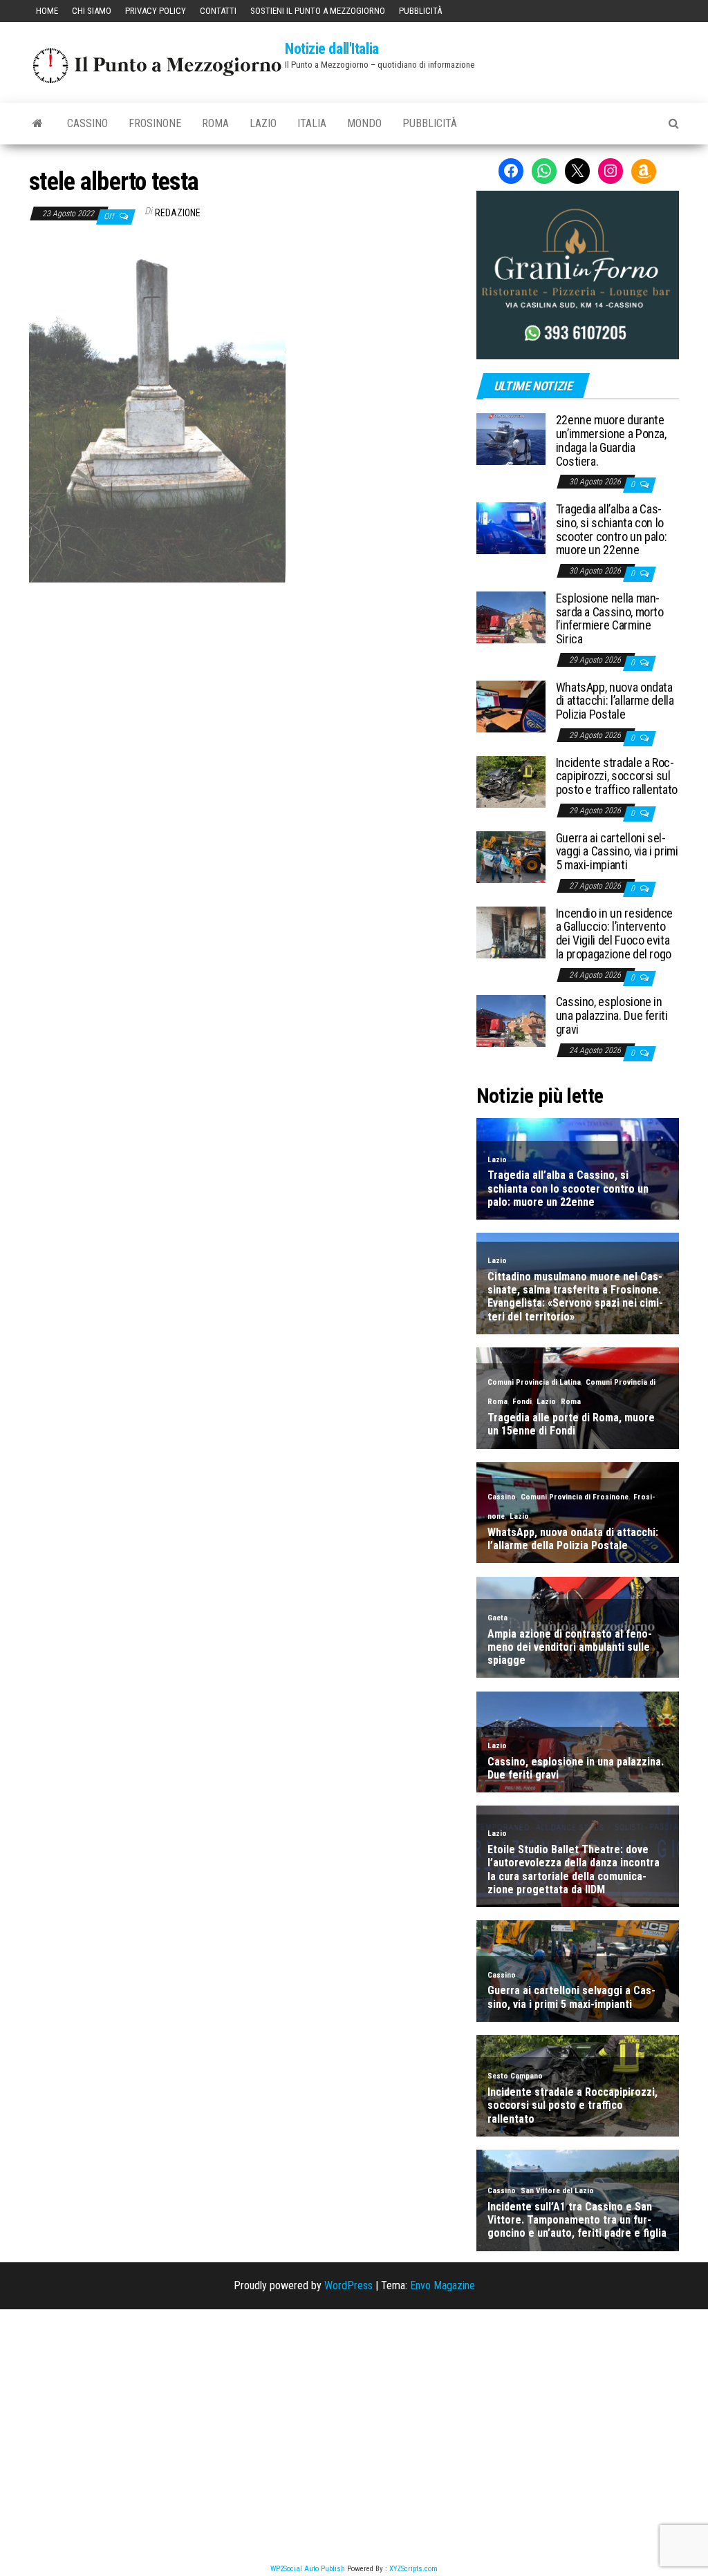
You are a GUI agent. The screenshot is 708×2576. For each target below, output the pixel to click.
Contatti (218, 11)
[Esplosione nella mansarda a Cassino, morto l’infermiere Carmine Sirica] (511, 617)
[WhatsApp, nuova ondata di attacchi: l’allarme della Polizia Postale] (511, 705)
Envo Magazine (442, 2285)
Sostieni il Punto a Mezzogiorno (318, 11)
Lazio (263, 123)
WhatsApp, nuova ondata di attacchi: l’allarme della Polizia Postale (615, 701)
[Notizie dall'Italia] (38, 124)
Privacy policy (156, 11)
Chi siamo (92, 11)
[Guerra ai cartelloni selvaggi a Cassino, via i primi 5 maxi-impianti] (511, 856)
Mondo (364, 123)
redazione (178, 213)
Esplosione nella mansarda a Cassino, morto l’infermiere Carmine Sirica (610, 618)
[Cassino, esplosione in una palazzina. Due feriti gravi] (511, 1020)
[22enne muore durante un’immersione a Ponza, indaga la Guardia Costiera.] (511, 438)
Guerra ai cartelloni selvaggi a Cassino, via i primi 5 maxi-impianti (617, 852)
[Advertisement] (242, 676)
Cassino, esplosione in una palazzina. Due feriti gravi (612, 1015)
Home (47, 11)
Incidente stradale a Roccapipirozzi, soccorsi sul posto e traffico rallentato (617, 776)
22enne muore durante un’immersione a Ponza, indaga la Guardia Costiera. (611, 440)
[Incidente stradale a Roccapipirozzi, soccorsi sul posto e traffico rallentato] (511, 780)
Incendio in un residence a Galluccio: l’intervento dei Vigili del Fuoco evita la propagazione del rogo (614, 934)
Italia (312, 123)
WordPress (348, 2285)
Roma (215, 123)
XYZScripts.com (413, 2569)
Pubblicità (420, 11)
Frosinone (155, 123)
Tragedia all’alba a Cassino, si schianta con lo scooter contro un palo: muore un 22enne (612, 529)
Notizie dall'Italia (332, 49)
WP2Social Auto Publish (308, 2569)
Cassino (87, 123)
